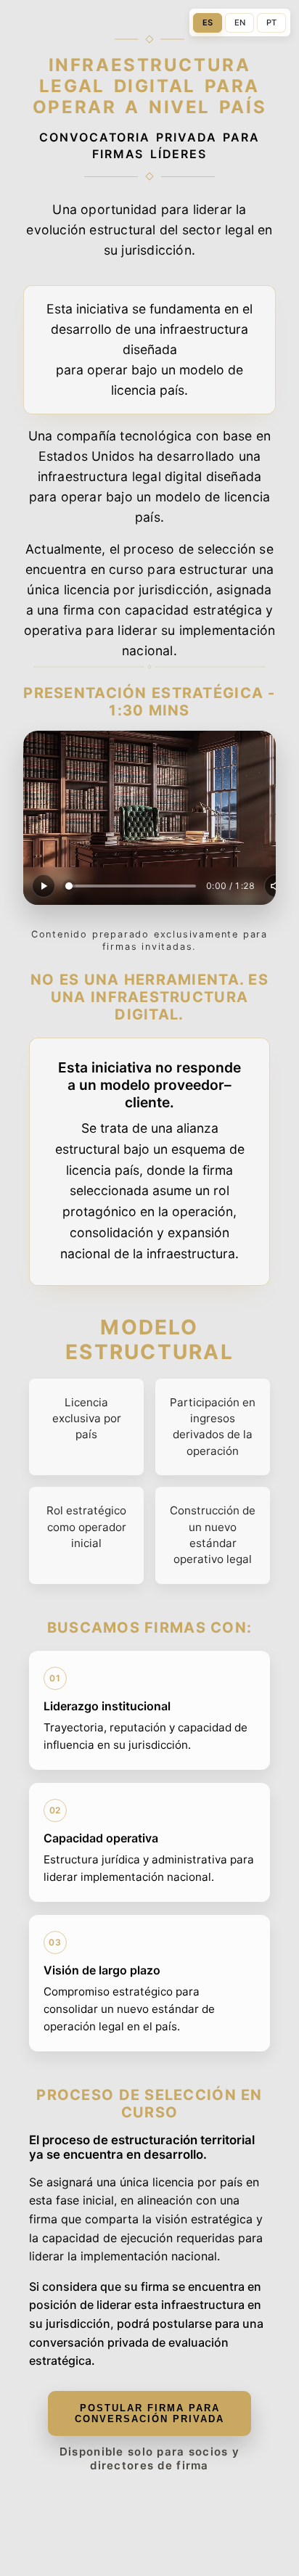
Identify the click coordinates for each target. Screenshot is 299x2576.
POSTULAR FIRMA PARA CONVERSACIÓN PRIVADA (149, 2413)
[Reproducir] (44, 886)
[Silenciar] (276, 886)
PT (271, 22)
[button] (149, 818)
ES (208, 22)
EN (240, 22)
